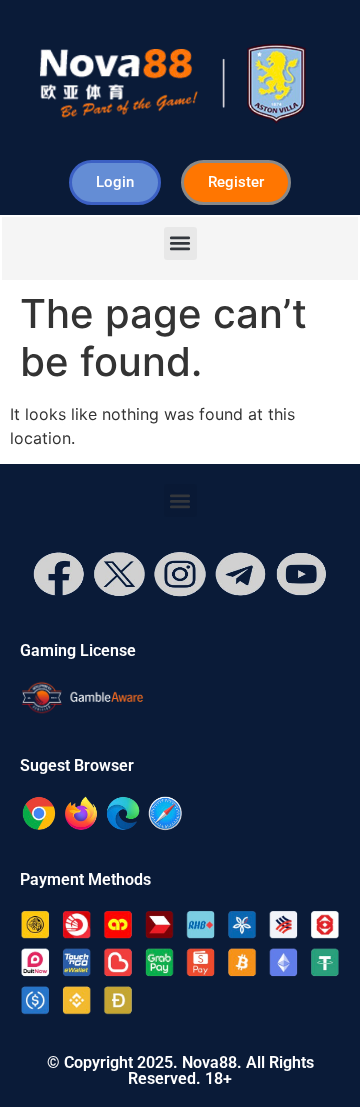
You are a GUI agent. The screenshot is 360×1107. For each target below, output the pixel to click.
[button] (180, 243)
